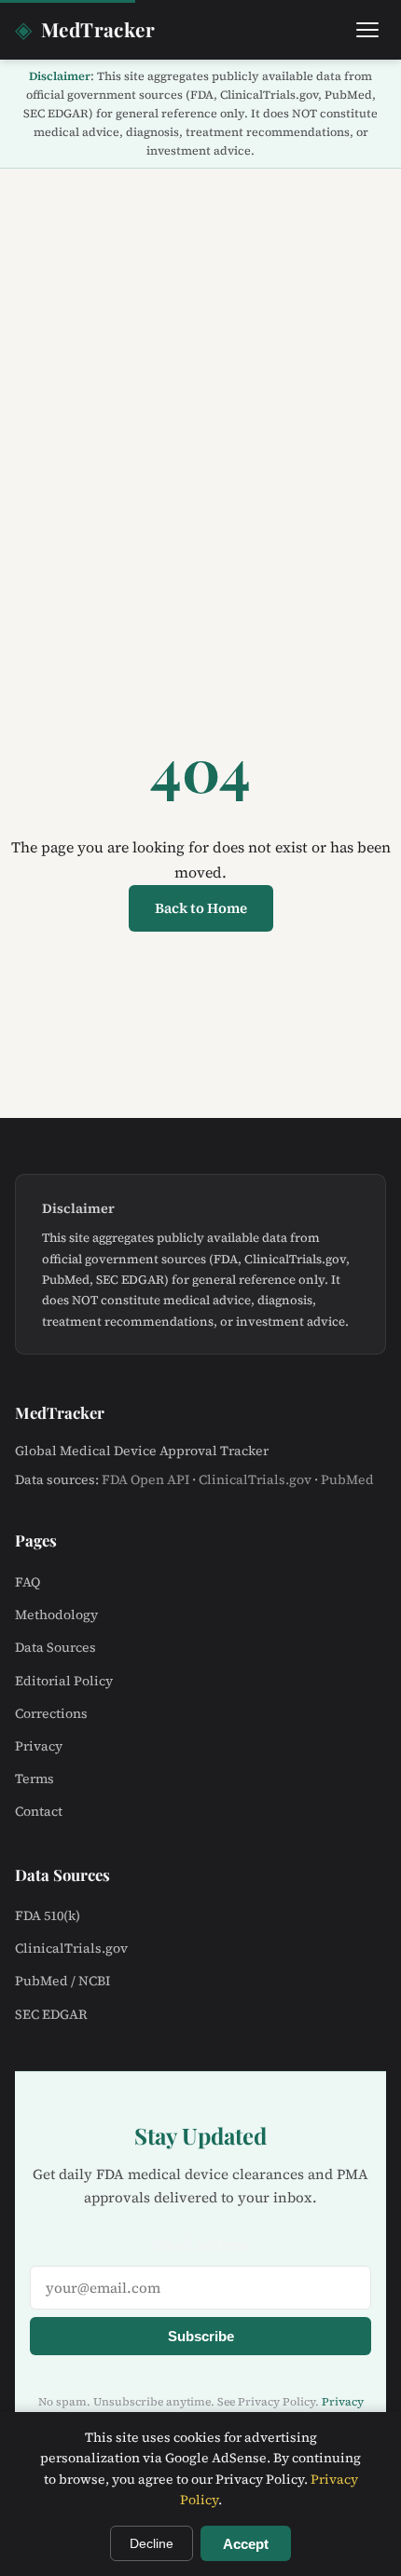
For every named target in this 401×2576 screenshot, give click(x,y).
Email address (200, 2244)
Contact (39, 1811)
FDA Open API (145, 1479)
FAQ (28, 1582)
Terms (35, 1779)
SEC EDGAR (51, 2014)
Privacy (39, 1746)
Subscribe (201, 2336)
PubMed (347, 1479)
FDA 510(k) (48, 1915)
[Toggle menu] (367, 30)
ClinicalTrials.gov (255, 1479)
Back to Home (201, 908)
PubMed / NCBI (62, 1981)
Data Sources (55, 1647)
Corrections (51, 1713)
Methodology (56, 1615)
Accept (246, 2544)
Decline (152, 2543)
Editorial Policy (64, 1681)
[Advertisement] (200, 378)
